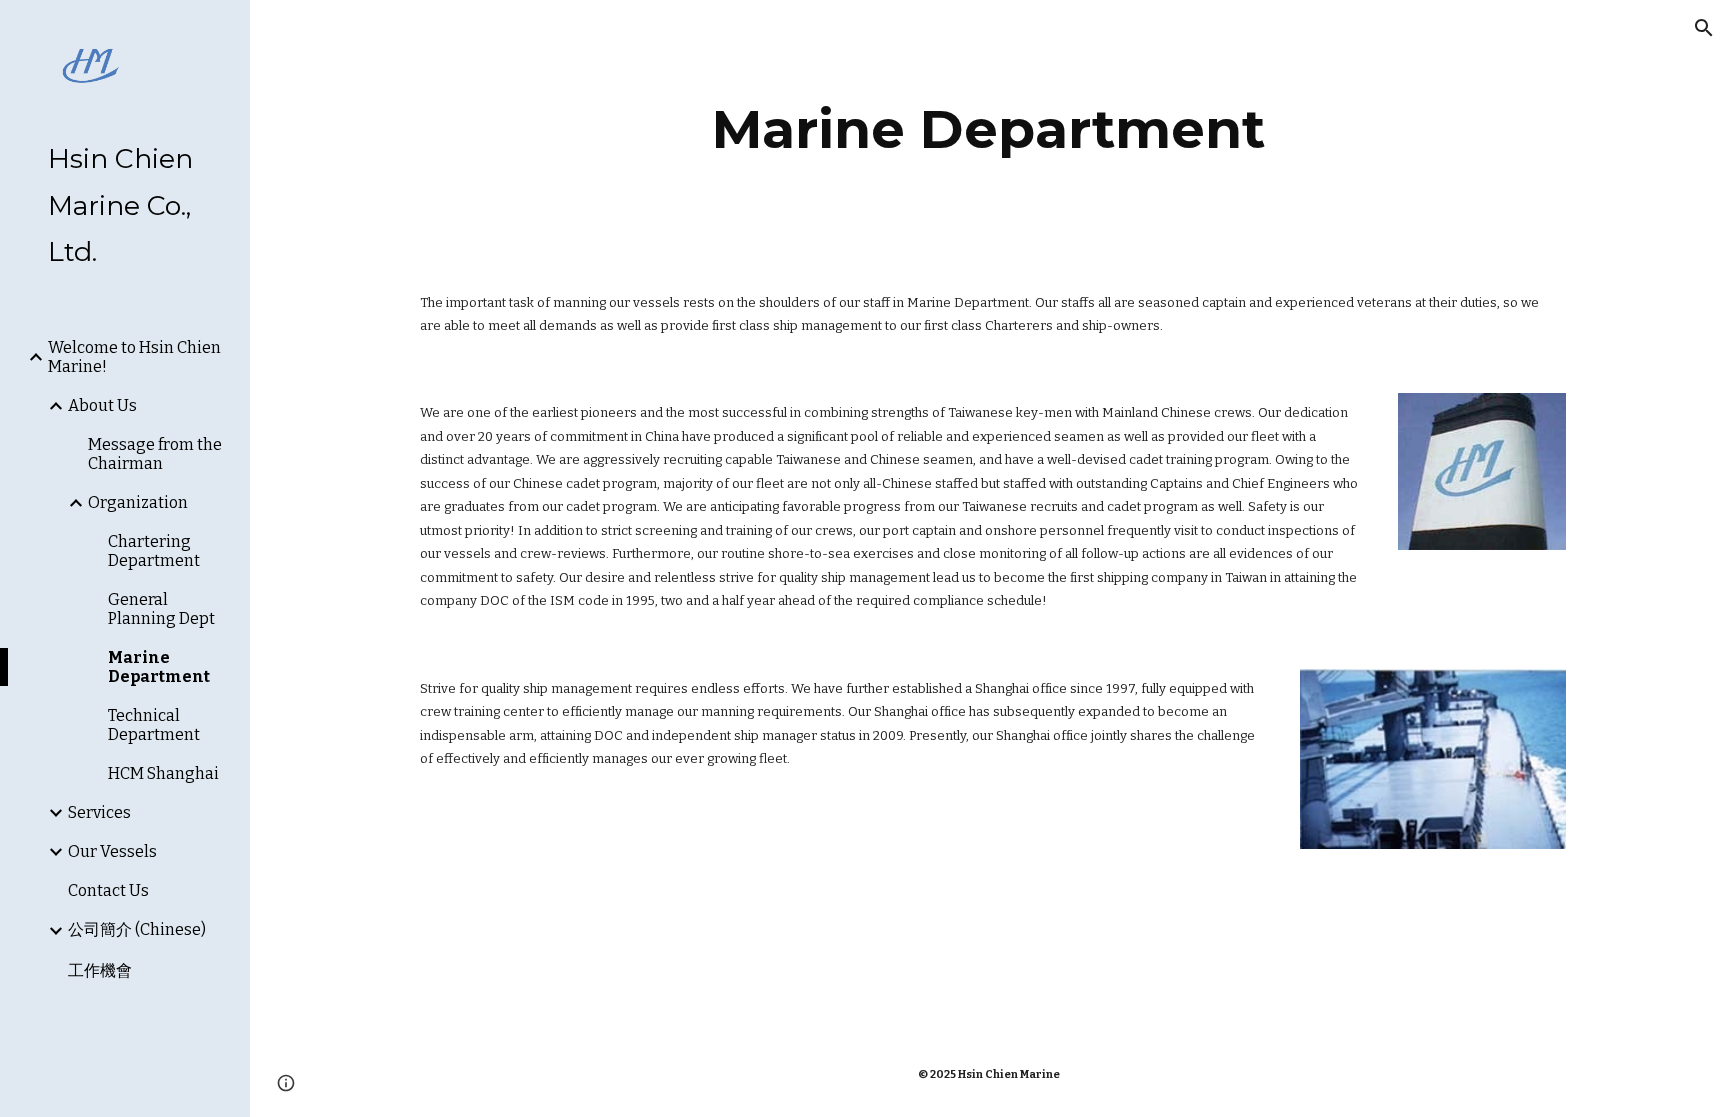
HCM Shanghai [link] (163, 773)
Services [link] (99, 812)
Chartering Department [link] (154, 551)
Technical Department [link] (154, 725)
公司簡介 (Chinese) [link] (137, 929)
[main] (989, 129)
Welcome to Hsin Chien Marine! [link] (134, 357)
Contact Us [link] (108, 890)
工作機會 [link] (100, 970)
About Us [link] (102, 405)
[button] (1704, 28)
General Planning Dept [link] (161, 609)
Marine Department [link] (159, 667)
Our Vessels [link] (112, 851)
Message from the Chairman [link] (155, 454)
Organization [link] (138, 502)
